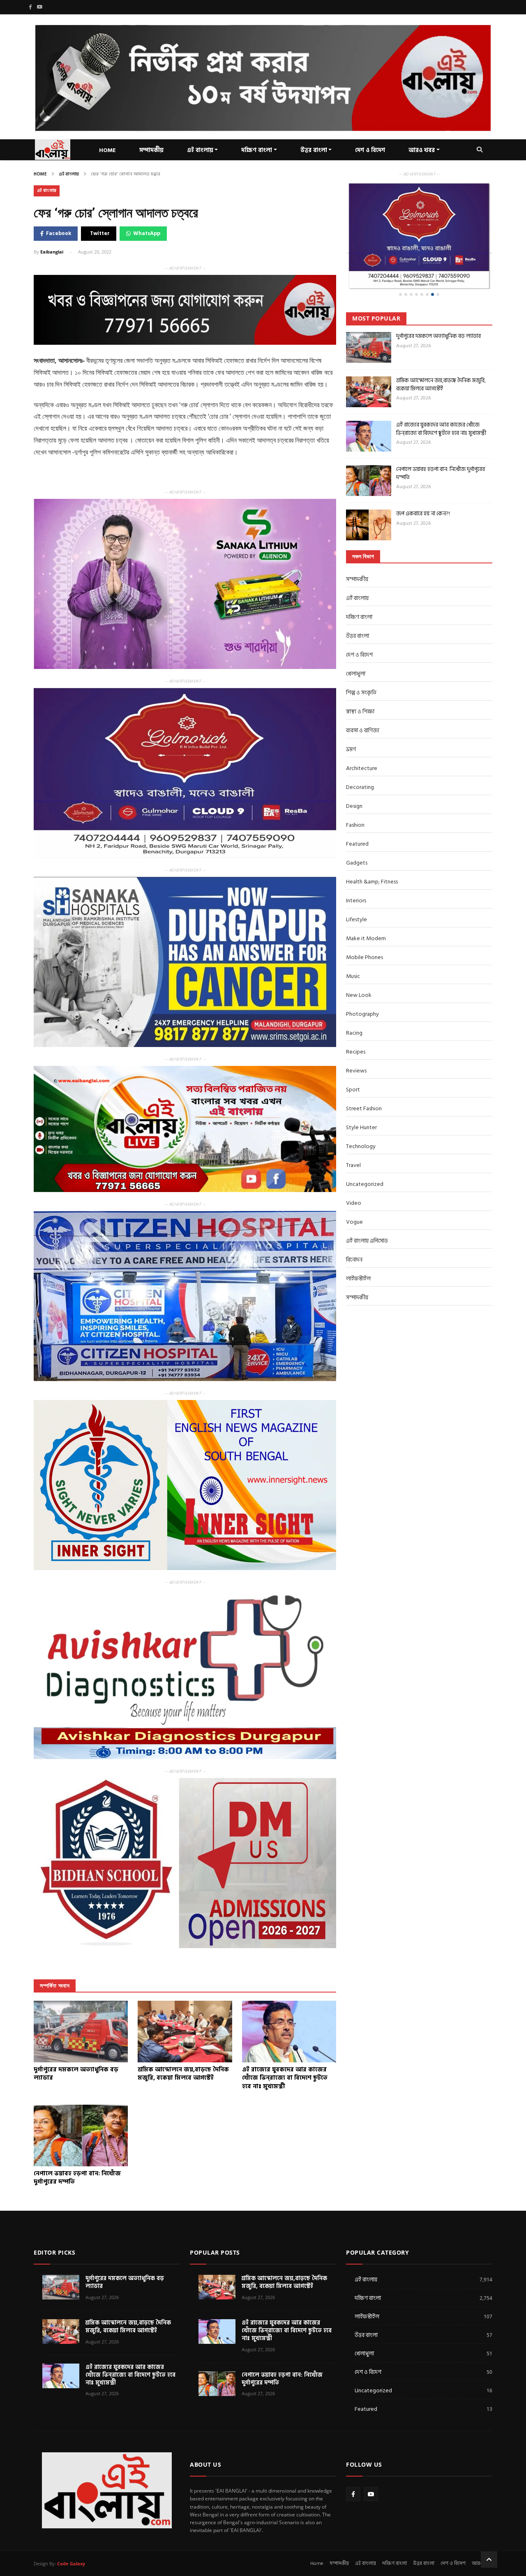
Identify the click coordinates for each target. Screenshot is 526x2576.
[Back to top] (489, 2560)
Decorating (360, 760)
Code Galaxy (71, 2563)
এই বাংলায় (69, 174)
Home (40, 174)
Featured (357, 817)
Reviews (356, 1044)
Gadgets (357, 836)
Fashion (355, 798)
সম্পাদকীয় (357, 552)
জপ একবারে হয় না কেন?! (423, 487)
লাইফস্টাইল (358, 1252)
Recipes (356, 1025)
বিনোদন (354, 1233)
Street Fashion (364, 1082)
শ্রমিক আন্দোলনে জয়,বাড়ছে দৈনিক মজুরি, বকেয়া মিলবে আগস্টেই (441, 358)
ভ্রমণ (351, 723)
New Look (359, 968)
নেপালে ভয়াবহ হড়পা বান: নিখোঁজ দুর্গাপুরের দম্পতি (441, 446)
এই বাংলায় (200, 150)
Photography (362, 987)
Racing (354, 1006)
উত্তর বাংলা (314, 150)
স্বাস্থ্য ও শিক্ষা (360, 685)
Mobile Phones (365, 931)
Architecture (362, 741)
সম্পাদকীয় (151, 150)
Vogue (354, 1195)
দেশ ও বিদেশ (370, 150)
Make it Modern (366, 912)
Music (353, 949)
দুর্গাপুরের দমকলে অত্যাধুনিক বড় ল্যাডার (438, 309)
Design (354, 779)
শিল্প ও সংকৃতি (361, 666)
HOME (107, 150)
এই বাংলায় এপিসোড (367, 1214)
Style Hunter (361, 1101)
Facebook (59, 233)
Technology (361, 1120)
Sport (353, 1063)
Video (354, 1176)
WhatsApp (147, 233)
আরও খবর (422, 150)
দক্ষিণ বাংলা (257, 150)
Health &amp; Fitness (372, 855)
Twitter (100, 233)
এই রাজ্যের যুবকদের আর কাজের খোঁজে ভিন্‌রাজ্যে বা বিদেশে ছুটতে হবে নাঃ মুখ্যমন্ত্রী (441, 402)
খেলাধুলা (356, 647)
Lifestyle (356, 893)
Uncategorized (365, 1157)
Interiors (356, 874)
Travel (353, 1138)
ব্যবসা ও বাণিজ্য (363, 704)
